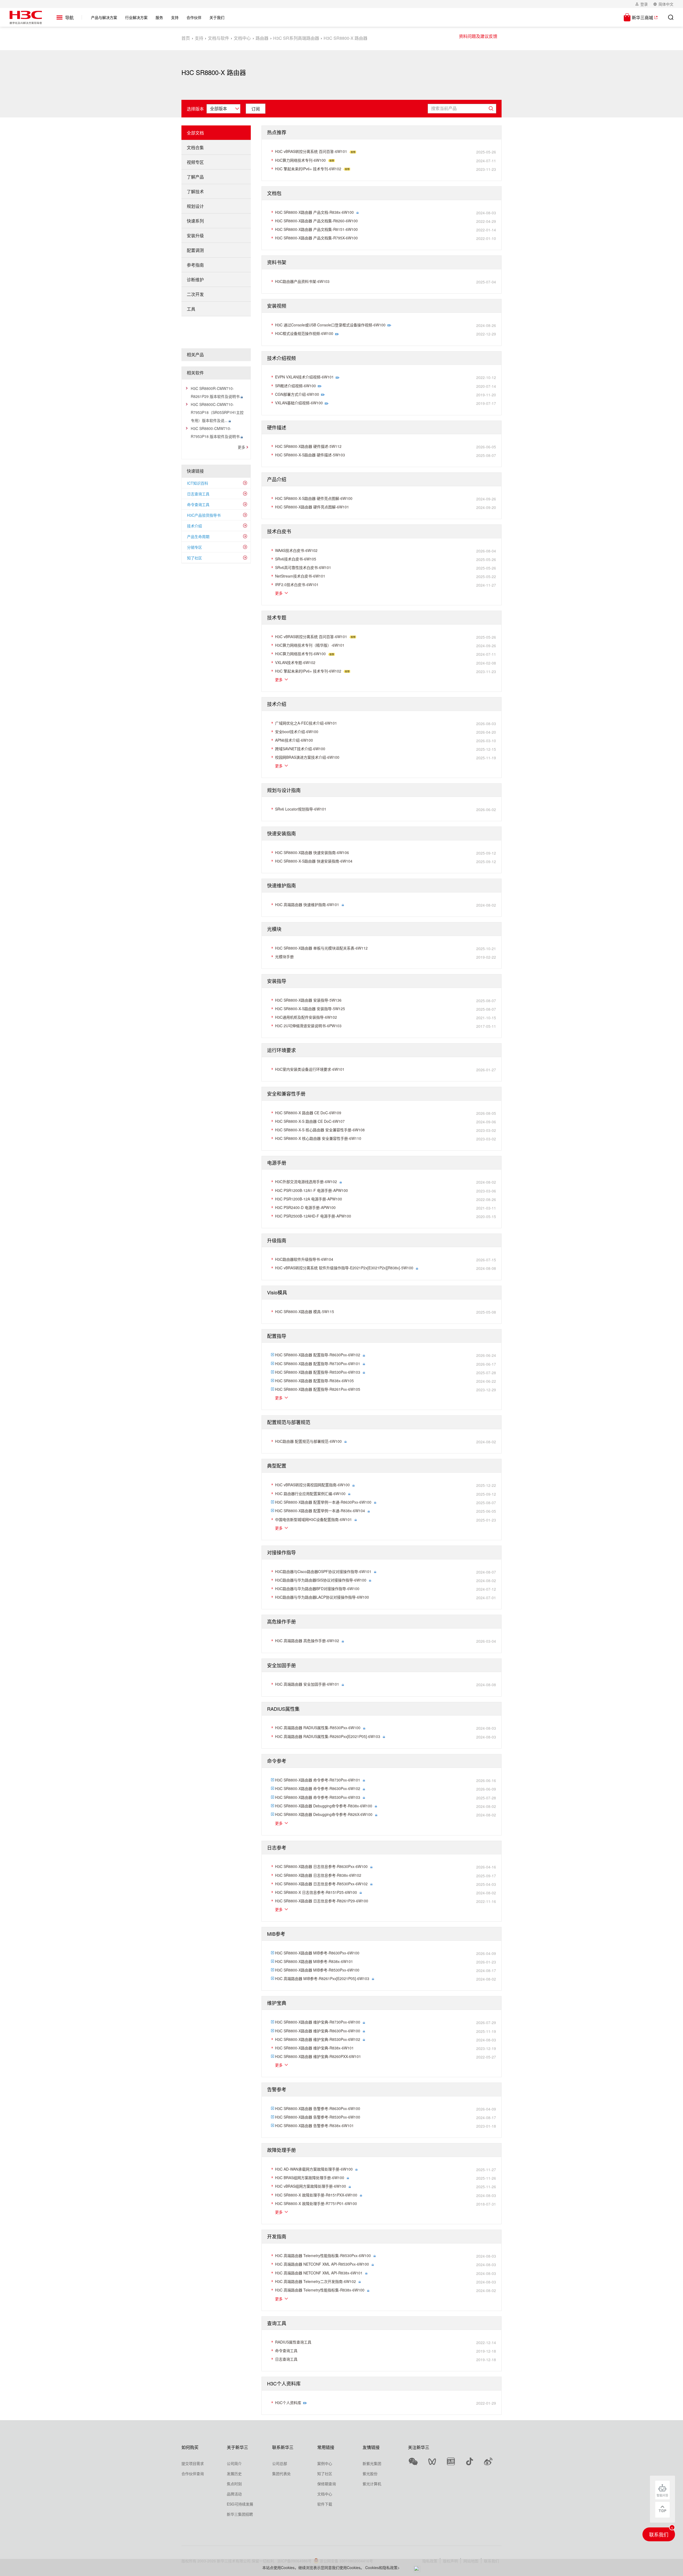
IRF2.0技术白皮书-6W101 (297, 584)
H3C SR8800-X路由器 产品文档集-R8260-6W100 (316, 221)
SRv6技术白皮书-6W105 (296, 559)
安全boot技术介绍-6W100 (297, 732)
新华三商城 (642, 17)
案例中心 (325, 2463)
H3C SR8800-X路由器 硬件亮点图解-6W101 (312, 507)
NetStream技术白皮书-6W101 (300, 576)
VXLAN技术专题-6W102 (295, 662)
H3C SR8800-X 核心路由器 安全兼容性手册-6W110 (318, 1138)
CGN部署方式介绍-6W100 (297, 394)
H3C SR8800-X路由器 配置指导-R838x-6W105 (314, 1381)
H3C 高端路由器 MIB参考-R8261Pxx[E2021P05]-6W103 (322, 1978)
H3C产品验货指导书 (204, 515)
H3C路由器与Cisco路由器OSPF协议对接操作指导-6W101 (323, 1571)
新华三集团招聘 (240, 2514)
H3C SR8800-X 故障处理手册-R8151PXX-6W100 (316, 2195)
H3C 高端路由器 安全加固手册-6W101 (307, 1684)
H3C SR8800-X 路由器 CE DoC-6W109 (308, 1113)
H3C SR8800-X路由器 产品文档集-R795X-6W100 (316, 238)
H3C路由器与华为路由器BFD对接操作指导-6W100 (317, 1589)
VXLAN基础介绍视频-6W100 (299, 403)
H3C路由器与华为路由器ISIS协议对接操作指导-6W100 (321, 1580)
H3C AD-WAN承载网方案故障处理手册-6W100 (314, 2169)
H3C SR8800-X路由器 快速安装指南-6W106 (312, 852)
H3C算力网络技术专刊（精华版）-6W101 (310, 645)
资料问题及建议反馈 (478, 36)
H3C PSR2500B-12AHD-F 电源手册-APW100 (313, 1216)
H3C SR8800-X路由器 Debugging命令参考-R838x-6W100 (324, 1806)
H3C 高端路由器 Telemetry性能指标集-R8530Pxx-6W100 (323, 2255)
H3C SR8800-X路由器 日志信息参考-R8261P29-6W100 (322, 1901)
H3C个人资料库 (288, 2403)
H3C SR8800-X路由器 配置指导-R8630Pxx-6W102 (318, 1355)
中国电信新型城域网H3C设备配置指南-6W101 (313, 1519)
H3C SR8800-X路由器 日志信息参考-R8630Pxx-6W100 (321, 1866)
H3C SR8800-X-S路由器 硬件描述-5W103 (310, 455)
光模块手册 (284, 957)
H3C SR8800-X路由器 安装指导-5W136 (308, 1000)
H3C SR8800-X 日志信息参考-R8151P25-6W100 (316, 1892)
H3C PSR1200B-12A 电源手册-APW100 (309, 1199)
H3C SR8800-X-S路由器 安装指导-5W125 (310, 1009)
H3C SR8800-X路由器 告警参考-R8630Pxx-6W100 (318, 2108)
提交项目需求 (193, 2463)
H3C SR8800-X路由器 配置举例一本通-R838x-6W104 (320, 1511)
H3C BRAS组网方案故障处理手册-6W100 (310, 2178)
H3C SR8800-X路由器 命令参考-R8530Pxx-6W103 (318, 1797)
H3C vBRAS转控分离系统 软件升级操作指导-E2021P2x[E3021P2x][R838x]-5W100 (344, 1268)
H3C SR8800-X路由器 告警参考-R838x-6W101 (314, 2125)
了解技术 (195, 191)
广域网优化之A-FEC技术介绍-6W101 (306, 723)
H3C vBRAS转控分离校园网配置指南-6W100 (312, 1485)
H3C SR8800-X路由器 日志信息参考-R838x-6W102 (318, 1875)
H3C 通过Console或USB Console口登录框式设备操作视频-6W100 (330, 325)
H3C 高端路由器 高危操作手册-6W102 (307, 1641)
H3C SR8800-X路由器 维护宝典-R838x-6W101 (314, 2048)
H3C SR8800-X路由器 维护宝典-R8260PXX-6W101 (318, 2056)
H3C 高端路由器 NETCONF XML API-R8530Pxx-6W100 (322, 2264)
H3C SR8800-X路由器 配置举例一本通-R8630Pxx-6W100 (323, 1502)
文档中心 (242, 38)
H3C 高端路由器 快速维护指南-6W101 (307, 904)
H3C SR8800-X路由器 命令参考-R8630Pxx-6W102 (318, 1788)
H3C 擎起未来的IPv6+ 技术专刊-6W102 (308, 169)
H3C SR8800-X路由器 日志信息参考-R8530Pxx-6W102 (321, 1884)
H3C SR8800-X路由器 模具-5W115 (305, 1311)
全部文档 (195, 133)
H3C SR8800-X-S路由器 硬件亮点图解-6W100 (314, 498)
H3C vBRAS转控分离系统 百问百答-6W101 (311, 151)
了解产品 (195, 177)
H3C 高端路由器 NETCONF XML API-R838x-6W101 (319, 2273)
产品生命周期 (198, 536)
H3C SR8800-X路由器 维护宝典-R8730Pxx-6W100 (318, 2022)
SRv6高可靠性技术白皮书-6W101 (303, 567)
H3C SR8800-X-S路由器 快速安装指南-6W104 (314, 861)
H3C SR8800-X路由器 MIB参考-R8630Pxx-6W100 (317, 1953)
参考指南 (195, 265)
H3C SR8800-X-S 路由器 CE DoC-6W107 (310, 1121)
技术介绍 (194, 526)
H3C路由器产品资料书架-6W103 (302, 281)
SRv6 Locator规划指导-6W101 (301, 809)
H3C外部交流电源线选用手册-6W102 (306, 1182)
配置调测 (195, 250)
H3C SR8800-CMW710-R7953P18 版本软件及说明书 (216, 432)
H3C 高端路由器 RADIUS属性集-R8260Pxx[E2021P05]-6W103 (328, 1736)
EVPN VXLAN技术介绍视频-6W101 (304, 377)
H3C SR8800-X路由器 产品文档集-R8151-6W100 (316, 229)
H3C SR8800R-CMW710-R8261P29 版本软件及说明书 (216, 392)
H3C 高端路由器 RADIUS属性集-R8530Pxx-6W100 (318, 1728)
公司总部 (280, 2463)
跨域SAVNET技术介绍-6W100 (300, 749)
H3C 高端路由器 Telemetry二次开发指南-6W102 (315, 2281)
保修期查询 (327, 2484)
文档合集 (195, 147)
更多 (241, 447)
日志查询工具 (198, 494)
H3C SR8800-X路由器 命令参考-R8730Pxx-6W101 (318, 1780)
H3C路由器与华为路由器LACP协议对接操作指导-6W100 (322, 1597)
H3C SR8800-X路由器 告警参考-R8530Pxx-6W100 (318, 2117)
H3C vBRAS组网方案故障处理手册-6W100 (311, 2186)
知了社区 (194, 558)
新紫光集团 (372, 2463)
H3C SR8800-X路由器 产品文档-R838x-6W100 (314, 212)
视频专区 (195, 162)
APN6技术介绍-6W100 (294, 740)
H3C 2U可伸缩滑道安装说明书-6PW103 (308, 1026)
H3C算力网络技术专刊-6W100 (300, 160)
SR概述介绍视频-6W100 (295, 386)
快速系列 (195, 221)
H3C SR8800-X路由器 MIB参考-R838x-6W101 (314, 1961)
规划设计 (195, 206)
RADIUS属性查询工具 (293, 2342)
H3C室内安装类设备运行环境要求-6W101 (310, 1069)
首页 (186, 38)
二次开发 (195, 294)
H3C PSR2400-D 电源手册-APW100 (305, 1207)
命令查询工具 (198, 504)
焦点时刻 (234, 2484)
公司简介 (234, 2463)
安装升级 (195, 236)
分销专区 (194, 547)
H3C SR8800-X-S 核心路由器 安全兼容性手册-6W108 (320, 1130)
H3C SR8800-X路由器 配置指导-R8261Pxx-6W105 (318, 1389)
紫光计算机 (372, 2484)
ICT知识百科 (198, 483)
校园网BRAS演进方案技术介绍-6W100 (307, 757)
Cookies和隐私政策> (382, 2567)
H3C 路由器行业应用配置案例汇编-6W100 (310, 1494)
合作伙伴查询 (193, 2474)
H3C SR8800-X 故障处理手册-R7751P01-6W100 (316, 2203)
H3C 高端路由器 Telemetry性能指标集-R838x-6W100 (320, 2290)
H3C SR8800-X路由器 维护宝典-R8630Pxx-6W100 (318, 2031)
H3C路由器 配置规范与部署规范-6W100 (308, 1441)
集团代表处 (281, 2474)
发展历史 (234, 2474)
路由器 (262, 38)
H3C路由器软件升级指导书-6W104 (304, 1259)
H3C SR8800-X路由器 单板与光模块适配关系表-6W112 (321, 948)
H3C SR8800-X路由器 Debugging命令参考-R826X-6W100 (324, 1814)
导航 (69, 18)
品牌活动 (234, 2494)
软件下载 (325, 2504)
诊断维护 (195, 280)
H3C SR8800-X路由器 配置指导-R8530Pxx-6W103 (318, 1372)
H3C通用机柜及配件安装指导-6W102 (306, 1017)
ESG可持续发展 (240, 2504)
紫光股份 (370, 2474)
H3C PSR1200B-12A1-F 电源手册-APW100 (311, 1190)
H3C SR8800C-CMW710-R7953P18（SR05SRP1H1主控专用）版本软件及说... (217, 412)
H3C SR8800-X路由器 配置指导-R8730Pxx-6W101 (318, 1364)
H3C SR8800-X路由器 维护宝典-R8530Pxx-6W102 (318, 2039)
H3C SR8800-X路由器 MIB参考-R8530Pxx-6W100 (317, 1970)
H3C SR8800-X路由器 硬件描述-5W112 (308, 446)
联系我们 (659, 2534)
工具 (191, 309)
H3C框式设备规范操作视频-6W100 (304, 333)
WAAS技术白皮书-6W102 (296, 550)
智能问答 (662, 2495)
